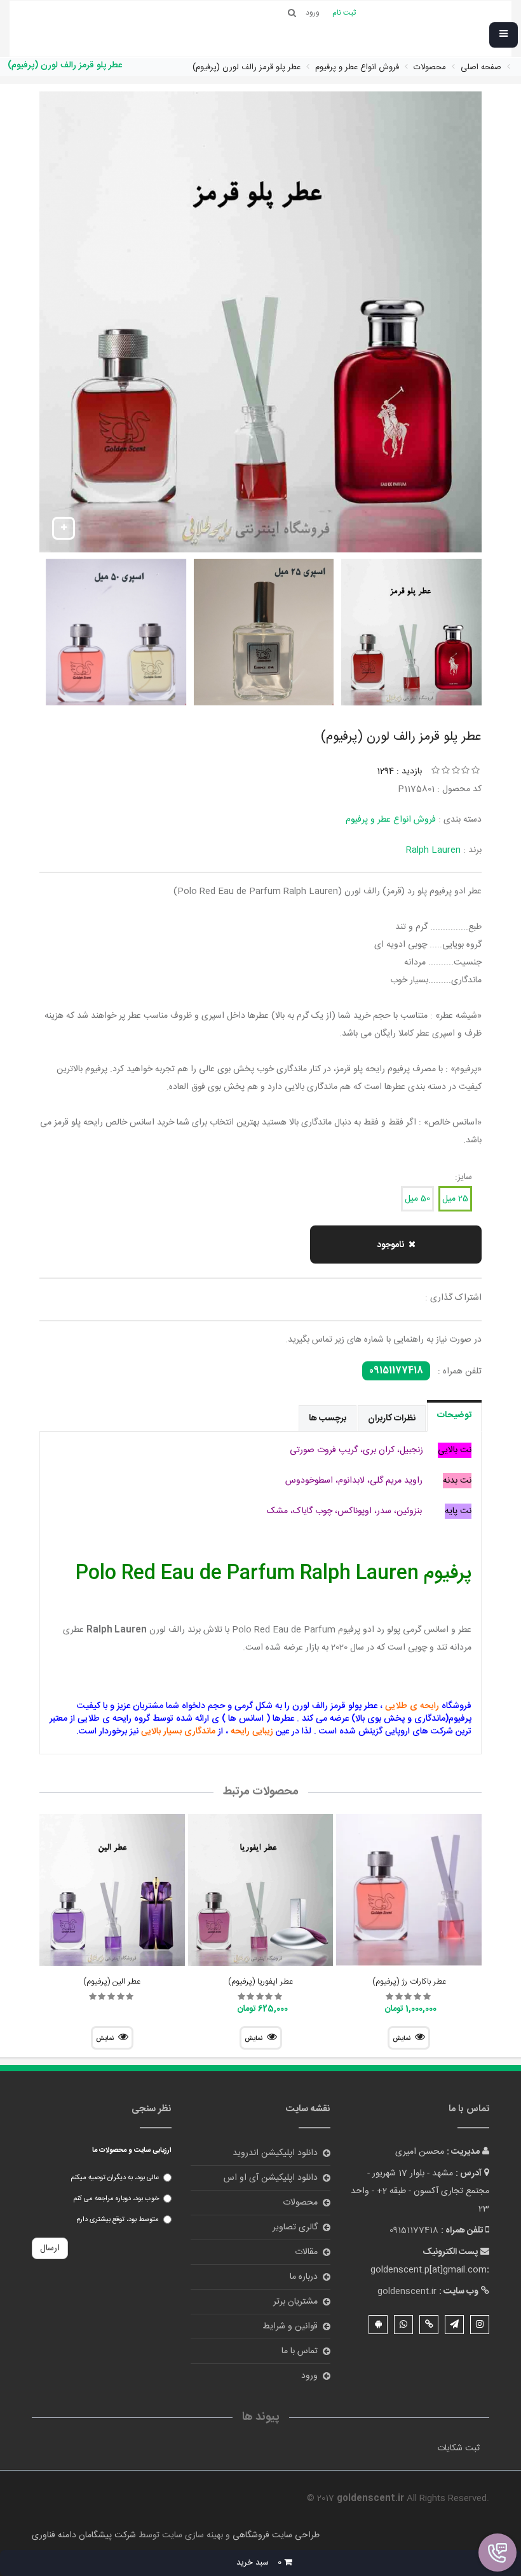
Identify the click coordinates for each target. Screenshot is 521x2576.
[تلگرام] (454, 2325)
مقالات (306, 2252)
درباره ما (304, 2277)
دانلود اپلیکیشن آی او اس (271, 2178)
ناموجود (390, 1245)
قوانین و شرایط (290, 2326)
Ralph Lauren (433, 850)
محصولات (300, 2203)
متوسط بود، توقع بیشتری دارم (118, 2220)
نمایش (402, 2039)
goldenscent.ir (407, 2292)
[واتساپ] (403, 2325)
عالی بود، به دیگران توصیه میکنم (115, 2178)
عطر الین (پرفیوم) (112, 1982)
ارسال (50, 2248)
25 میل (455, 1199)
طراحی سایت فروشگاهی (275, 2535)
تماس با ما (300, 2351)
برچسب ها (328, 1418)
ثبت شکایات (458, 2448)
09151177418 (396, 1371)
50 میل (417, 1199)
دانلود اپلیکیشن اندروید (275, 2153)
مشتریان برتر (295, 2302)
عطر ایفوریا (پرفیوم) (260, 1982)
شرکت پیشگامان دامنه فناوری (84, 2535)
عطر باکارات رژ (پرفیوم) (409, 1982)
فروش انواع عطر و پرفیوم (391, 820)
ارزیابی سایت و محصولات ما (132, 2151)
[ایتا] (429, 2325)
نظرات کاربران (392, 1418)
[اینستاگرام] (480, 2325)
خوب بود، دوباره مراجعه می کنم (116, 2199)
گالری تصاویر (295, 2227)
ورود (309, 2376)
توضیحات (454, 1415)
